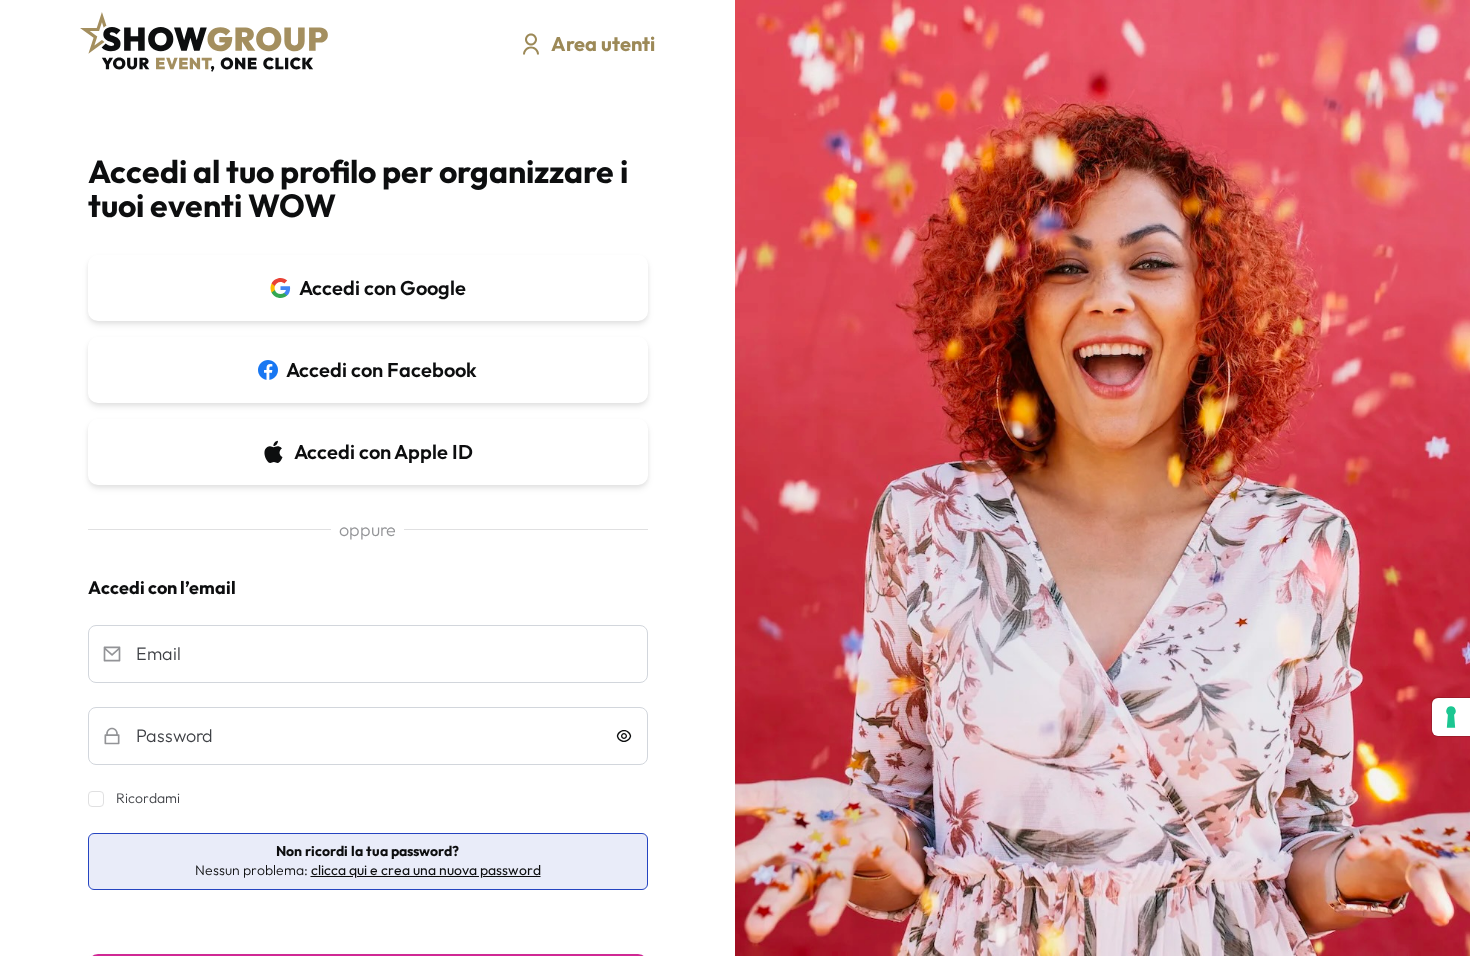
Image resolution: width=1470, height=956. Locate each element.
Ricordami (148, 798)
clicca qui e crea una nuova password (426, 870)
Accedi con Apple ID (383, 451)
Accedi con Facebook (381, 369)
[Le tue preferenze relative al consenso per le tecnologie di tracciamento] (1451, 717)
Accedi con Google (382, 287)
